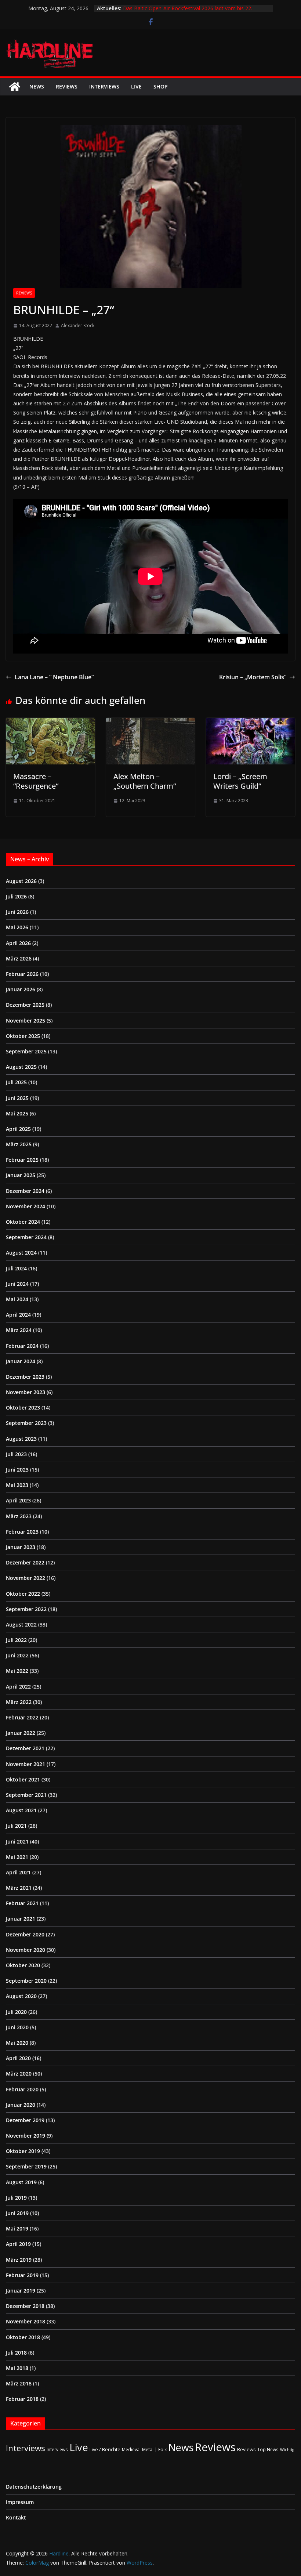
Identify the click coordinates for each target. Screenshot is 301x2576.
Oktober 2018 (23, 2337)
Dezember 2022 (25, 1562)
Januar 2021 (21, 1919)
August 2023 (21, 1439)
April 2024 (18, 1315)
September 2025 (26, 1051)
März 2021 (19, 1888)
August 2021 (21, 1810)
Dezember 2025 (25, 1005)
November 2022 (26, 1578)
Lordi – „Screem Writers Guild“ (240, 781)
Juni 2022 (17, 1655)
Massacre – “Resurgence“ (36, 781)
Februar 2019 (22, 2275)
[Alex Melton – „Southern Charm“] (151, 723)
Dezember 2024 (25, 1191)
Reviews (67, 86)
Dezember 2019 (25, 2120)
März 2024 (19, 1330)
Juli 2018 (16, 2353)
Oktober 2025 (23, 1036)
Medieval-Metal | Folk (144, 2449)
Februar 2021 (22, 1903)
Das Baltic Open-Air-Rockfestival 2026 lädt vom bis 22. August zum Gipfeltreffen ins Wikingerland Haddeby (188, 12)
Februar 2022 (22, 1717)
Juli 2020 (16, 2012)
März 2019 (19, 2260)
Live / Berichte (105, 2449)
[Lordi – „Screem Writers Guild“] (251, 723)
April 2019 (18, 2244)
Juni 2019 (17, 2213)
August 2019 (21, 2182)
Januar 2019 (21, 2291)
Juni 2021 (17, 1841)
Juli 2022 (16, 1640)
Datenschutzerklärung (34, 2487)
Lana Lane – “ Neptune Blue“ (54, 677)
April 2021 (18, 1872)
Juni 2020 (17, 2027)
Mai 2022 (17, 1671)
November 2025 (26, 1021)
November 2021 (26, 1764)
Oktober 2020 (23, 1965)
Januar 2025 (21, 1175)
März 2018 (19, 2383)
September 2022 (26, 1609)
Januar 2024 (21, 1361)
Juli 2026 (16, 896)
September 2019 (26, 2166)
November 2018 (26, 2321)
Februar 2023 (22, 1532)
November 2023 (26, 1392)
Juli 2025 (16, 1082)
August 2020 (21, 1996)
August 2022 (21, 1625)
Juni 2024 (17, 1284)
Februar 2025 (22, 1160)
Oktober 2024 (23, 1222)
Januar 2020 (21, 2105)
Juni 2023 (17, 1470)
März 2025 (19, 1144)
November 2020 (26, 1950)
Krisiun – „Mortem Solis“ (253, 677)
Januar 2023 (21, 1547)
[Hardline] (15, 87)
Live (136, 86)
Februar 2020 (22, 2089)
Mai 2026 (17, 927)
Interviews (104, 86)
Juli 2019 (16, 2198)
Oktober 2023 (23, 1408)
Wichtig (287, 2450)
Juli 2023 (16, 1454)
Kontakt (16, 2517)
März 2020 (19, 2074)
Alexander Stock (78, 325)
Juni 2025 (17, 1098)
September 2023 (26, 1423)
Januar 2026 (21, 989)
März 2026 (19, 958)
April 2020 (18, 2058)
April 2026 (18, 943)
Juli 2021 (16, 1826)
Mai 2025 (17, 1113)
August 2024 (21, 1253)
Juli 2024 (16, 1268)
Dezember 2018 (25, 2306)
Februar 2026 (22, 974)
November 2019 (26, 2136)
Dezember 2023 (25, 1377)
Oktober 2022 (23, 1594)
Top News (268, 2449)
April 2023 (18, 1500)
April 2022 (18, 1687)
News (37, 86)
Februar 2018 (22, 2399)
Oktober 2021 (23, 1779)
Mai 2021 (17, 1857)
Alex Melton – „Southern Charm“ (145, 781)
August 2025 (21, 1067)
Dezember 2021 (25, 1748)
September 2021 (26, 1795)
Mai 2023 (17, 1485)
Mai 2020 (17, 2043)
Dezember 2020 (25, 1934)
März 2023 (19, 1516)
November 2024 (26, 1206)
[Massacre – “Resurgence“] (50, 723)
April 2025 (18, 1129)
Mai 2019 (17, 2228)
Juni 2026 (17, 912)
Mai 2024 (17, 1299)
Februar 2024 (22, 1346)
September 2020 (26, 1981)
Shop (161, 86)
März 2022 (19, 1702)
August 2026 (21, 881)
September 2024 (26, 1237)
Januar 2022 (21, 1733)
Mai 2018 (17, 2368)
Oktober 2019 (23, 2151)
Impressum (20, 2502)
